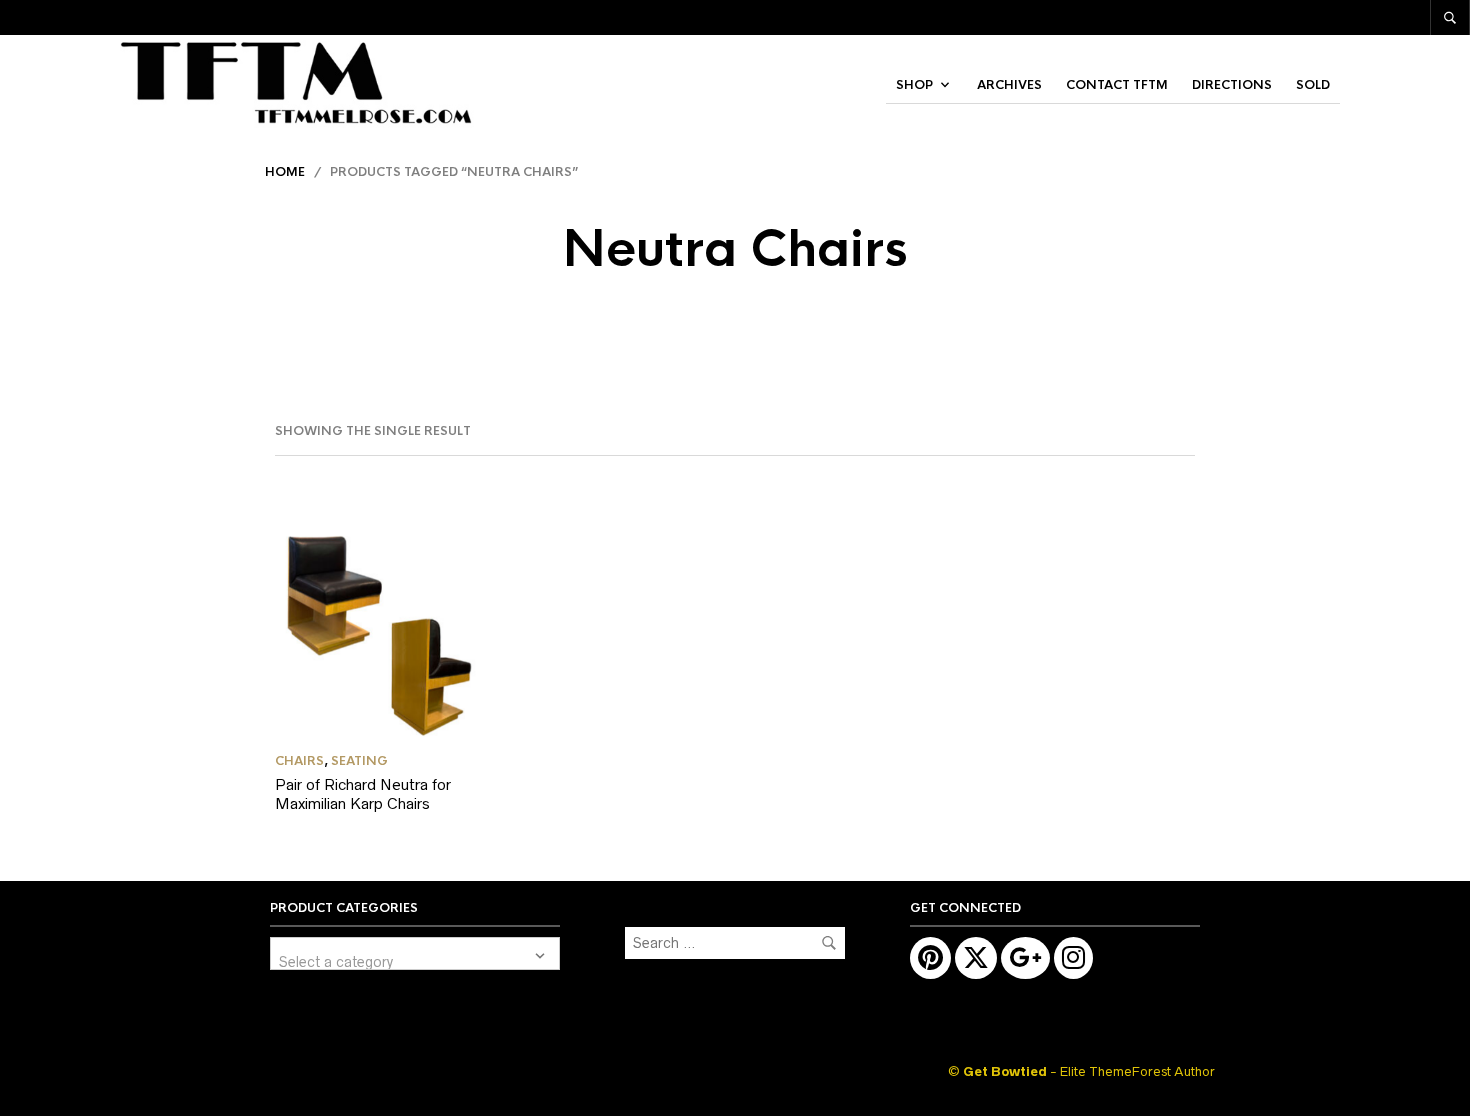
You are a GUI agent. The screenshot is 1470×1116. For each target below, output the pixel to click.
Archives (1009, 85)
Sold (1313, 85)
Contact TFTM (1117, 85)
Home (285, 172)
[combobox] (415, 953)
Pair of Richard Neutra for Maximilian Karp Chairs (363, 794)
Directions (1232, 85)
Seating (359, 761)
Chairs (299, 761)
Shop (914, 85)
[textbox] (415, 953)
